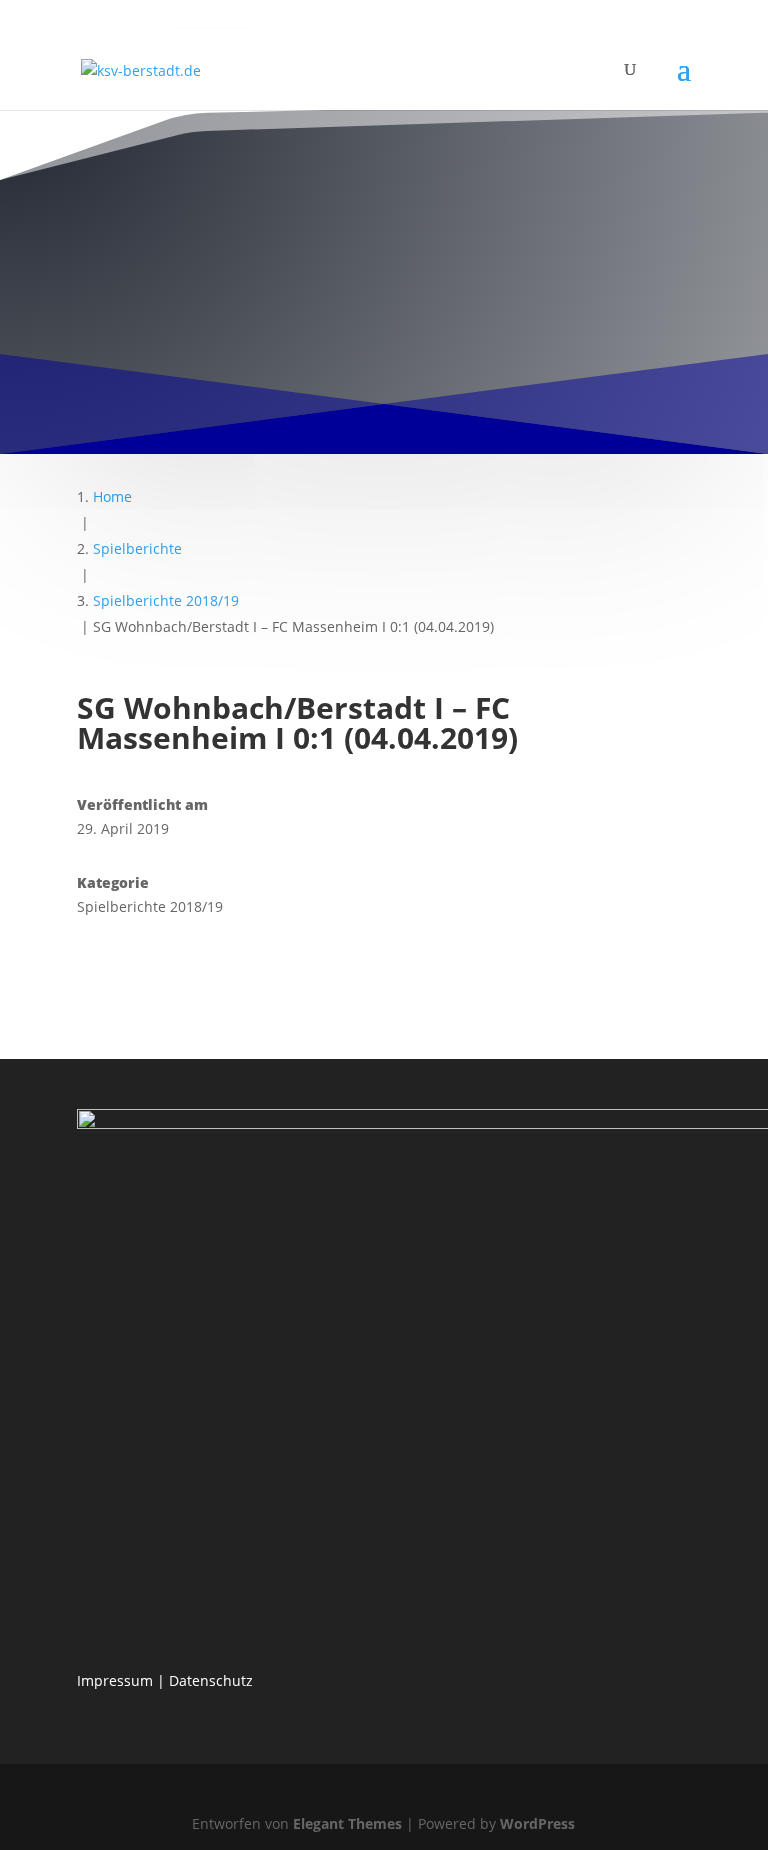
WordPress (537, 1823)
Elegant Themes (347, 1823)
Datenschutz (211, 1680)
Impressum (115, 1680)
